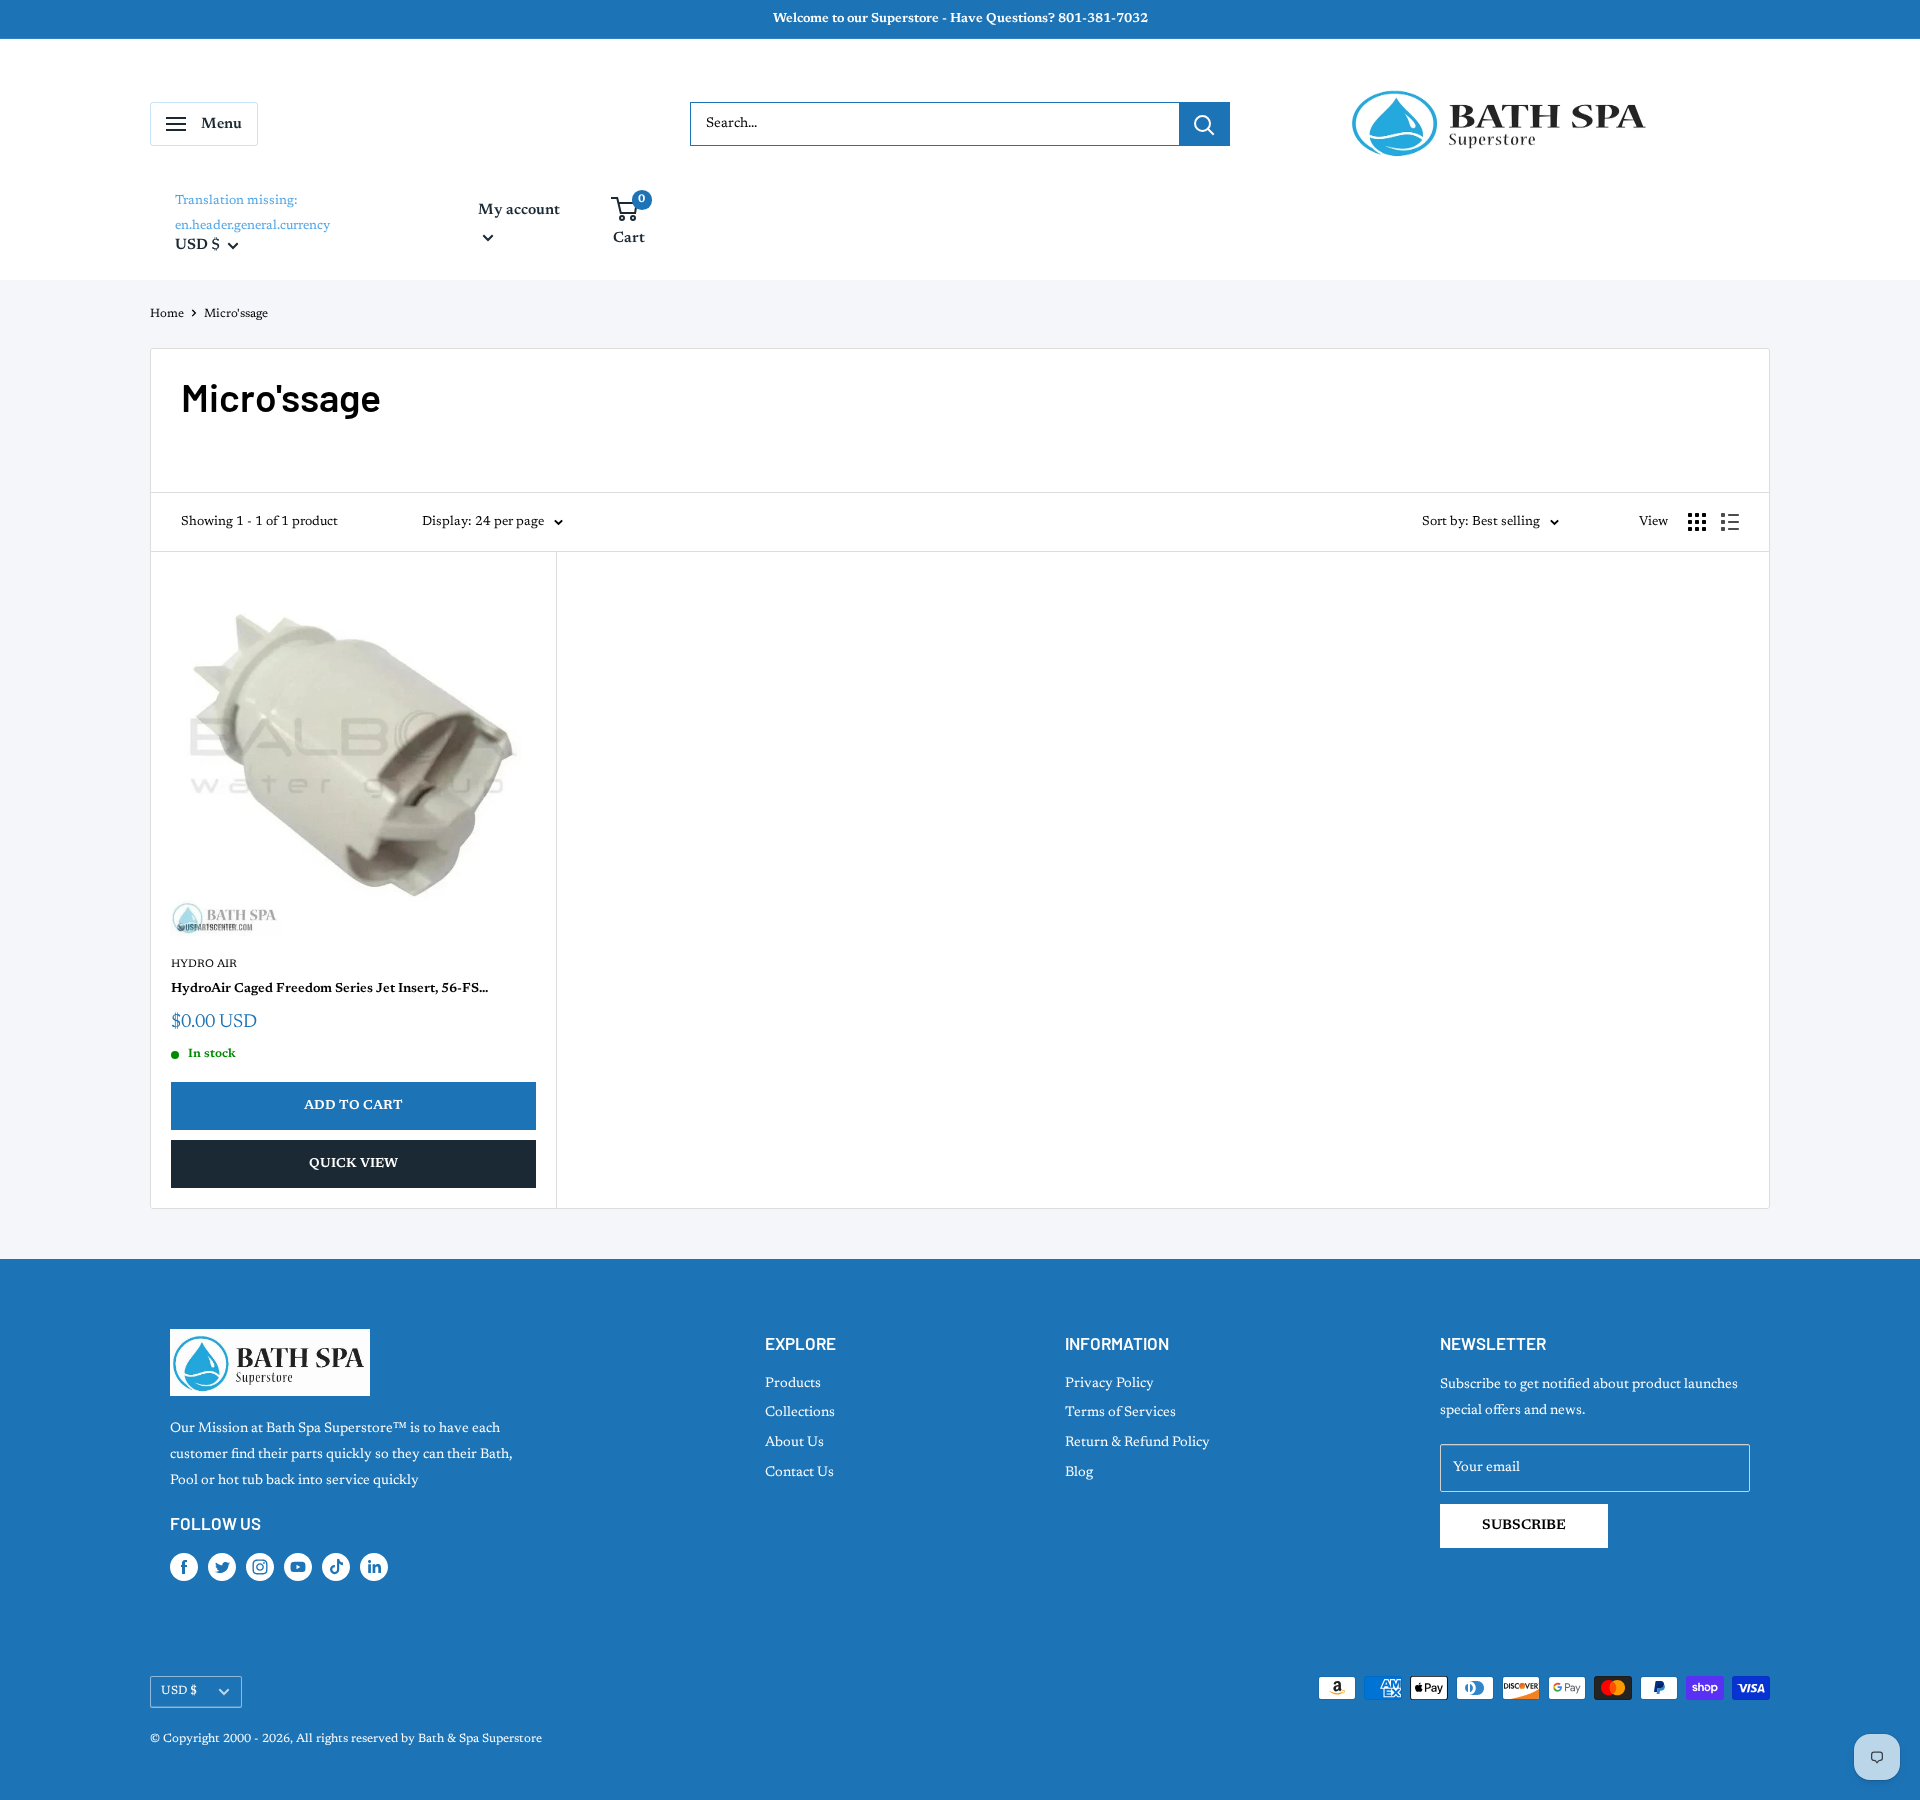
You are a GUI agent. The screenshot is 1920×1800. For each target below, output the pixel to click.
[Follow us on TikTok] (336, 1567)
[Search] (1204, 124)
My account (519, 210)
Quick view (353, 1163)
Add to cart (353, 1105)
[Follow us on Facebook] (184, 1567)
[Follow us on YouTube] (298, 1567)
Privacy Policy (1109, 1384)
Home (167, 314)
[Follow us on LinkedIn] (374, 1567)
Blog (1079, 1473)
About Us (794, 1443)
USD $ (179, 1691)
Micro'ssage (236, 314)
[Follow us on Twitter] (222, 1567)
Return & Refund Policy (1137, 1443)
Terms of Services (1120, 1413)
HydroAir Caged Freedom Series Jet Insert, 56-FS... (329, 988)
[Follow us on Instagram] (260, 1567)
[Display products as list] (1730, 522)
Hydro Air (204, 964)
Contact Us (799, 1473)
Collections (800, 1413)
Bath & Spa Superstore (480, 1739)
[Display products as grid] (1697, 522)
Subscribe (1524, 1526)
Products (793, 1384)
